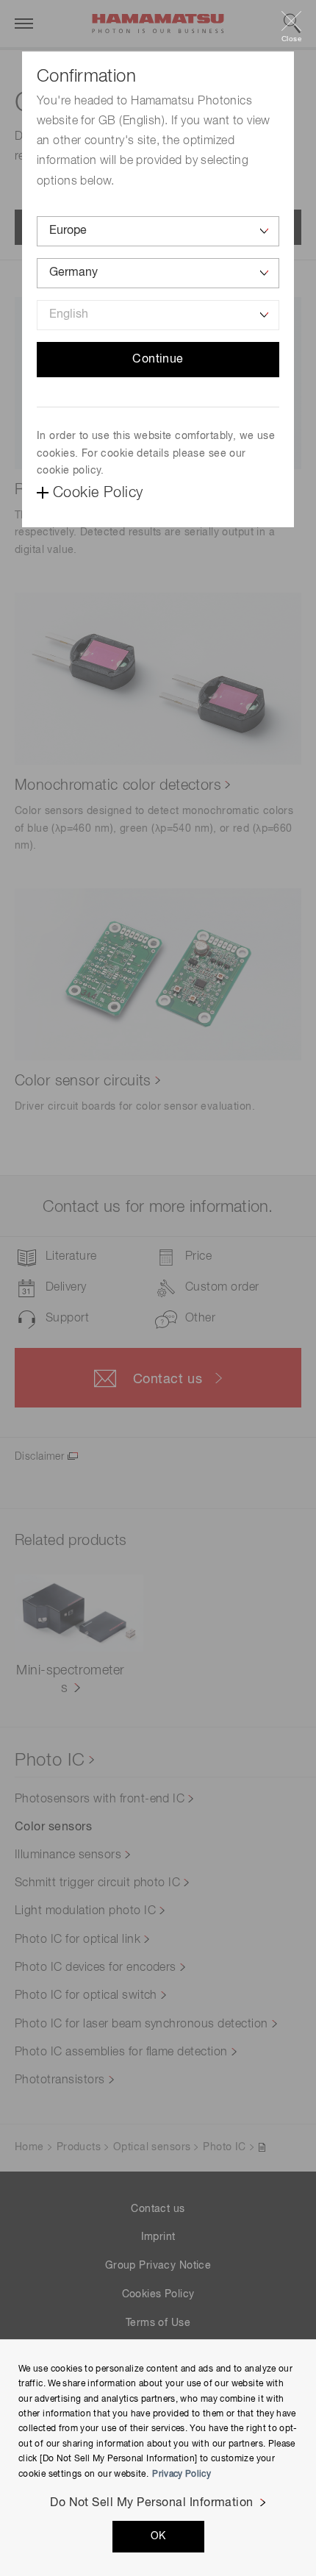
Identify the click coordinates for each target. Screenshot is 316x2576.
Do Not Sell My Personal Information (152, 2503)
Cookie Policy (98, 493)
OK (158, 2536)
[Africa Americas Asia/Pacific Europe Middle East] (158, 231)
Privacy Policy (182, 2475)
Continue (158, 360)
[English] (158, 315)
